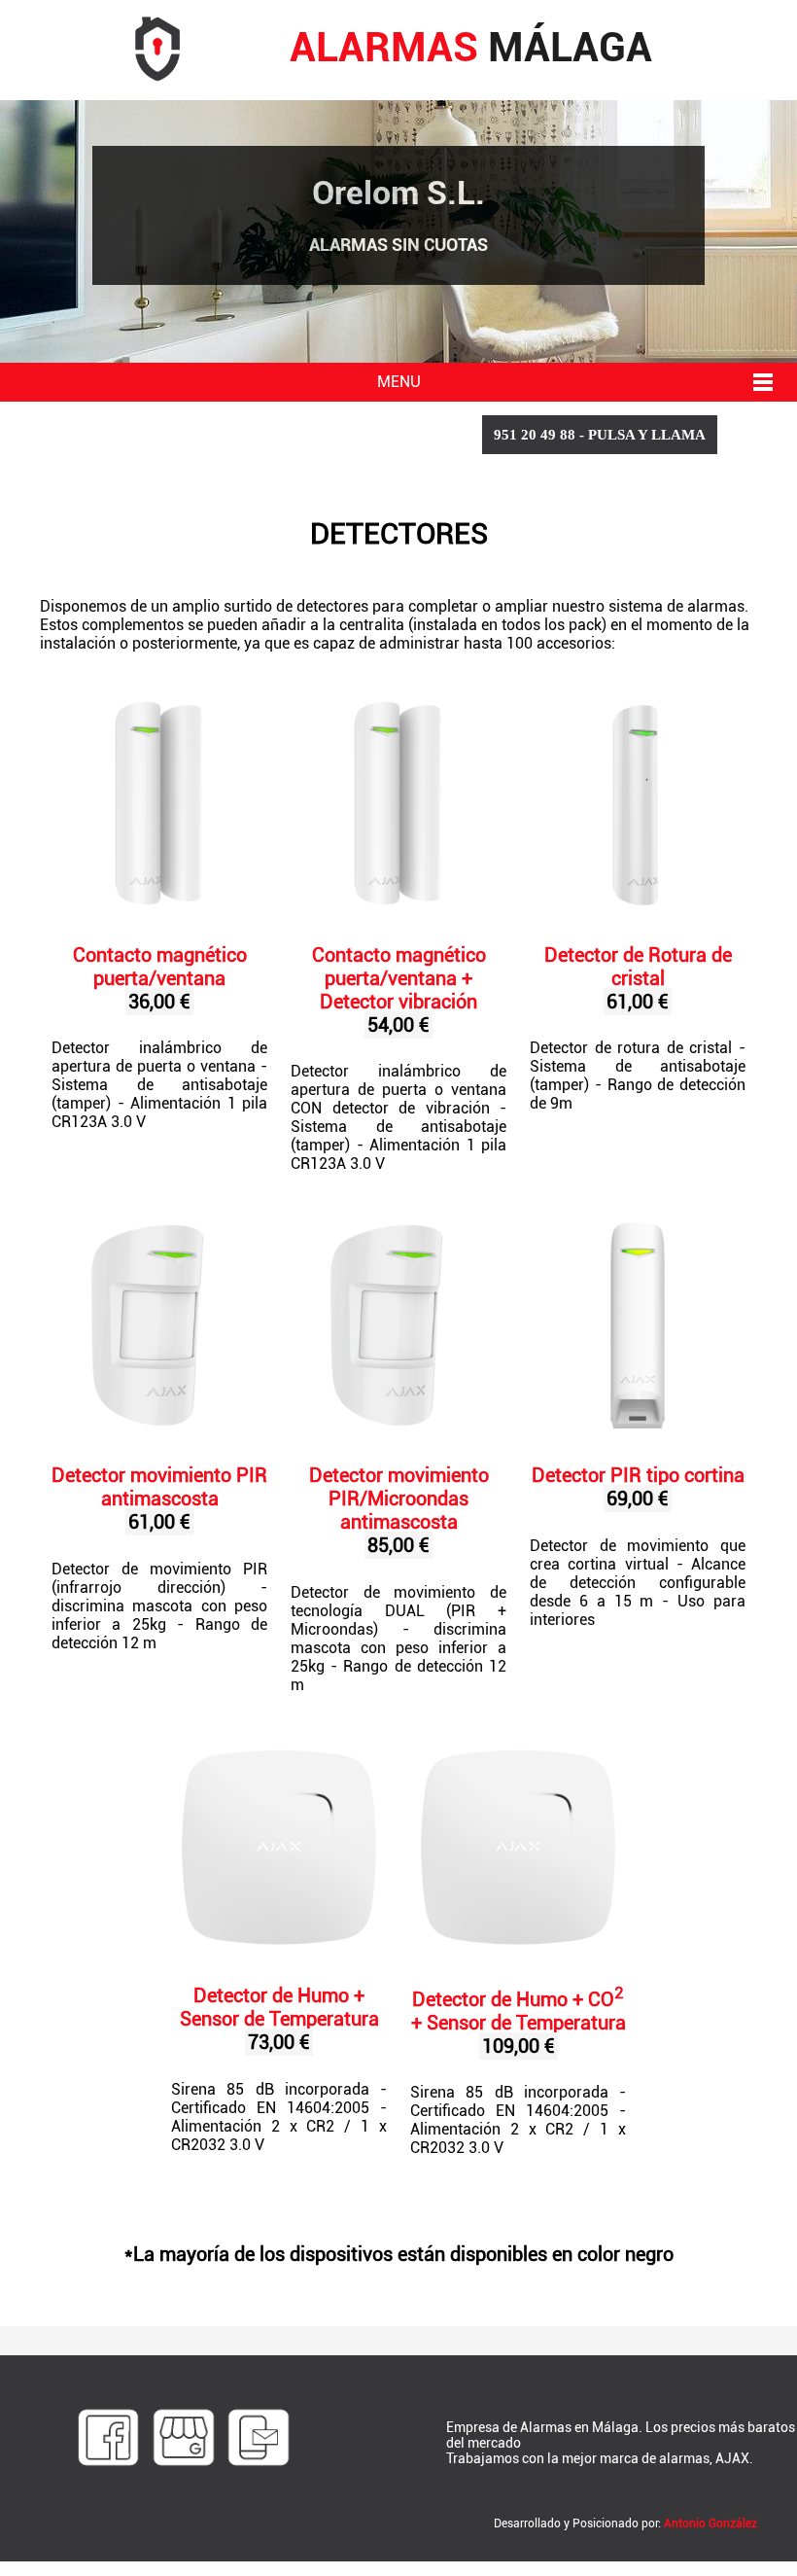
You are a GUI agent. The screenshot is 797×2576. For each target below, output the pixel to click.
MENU (399, 382)
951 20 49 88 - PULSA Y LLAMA (600, 435)
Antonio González (710, 2523)
